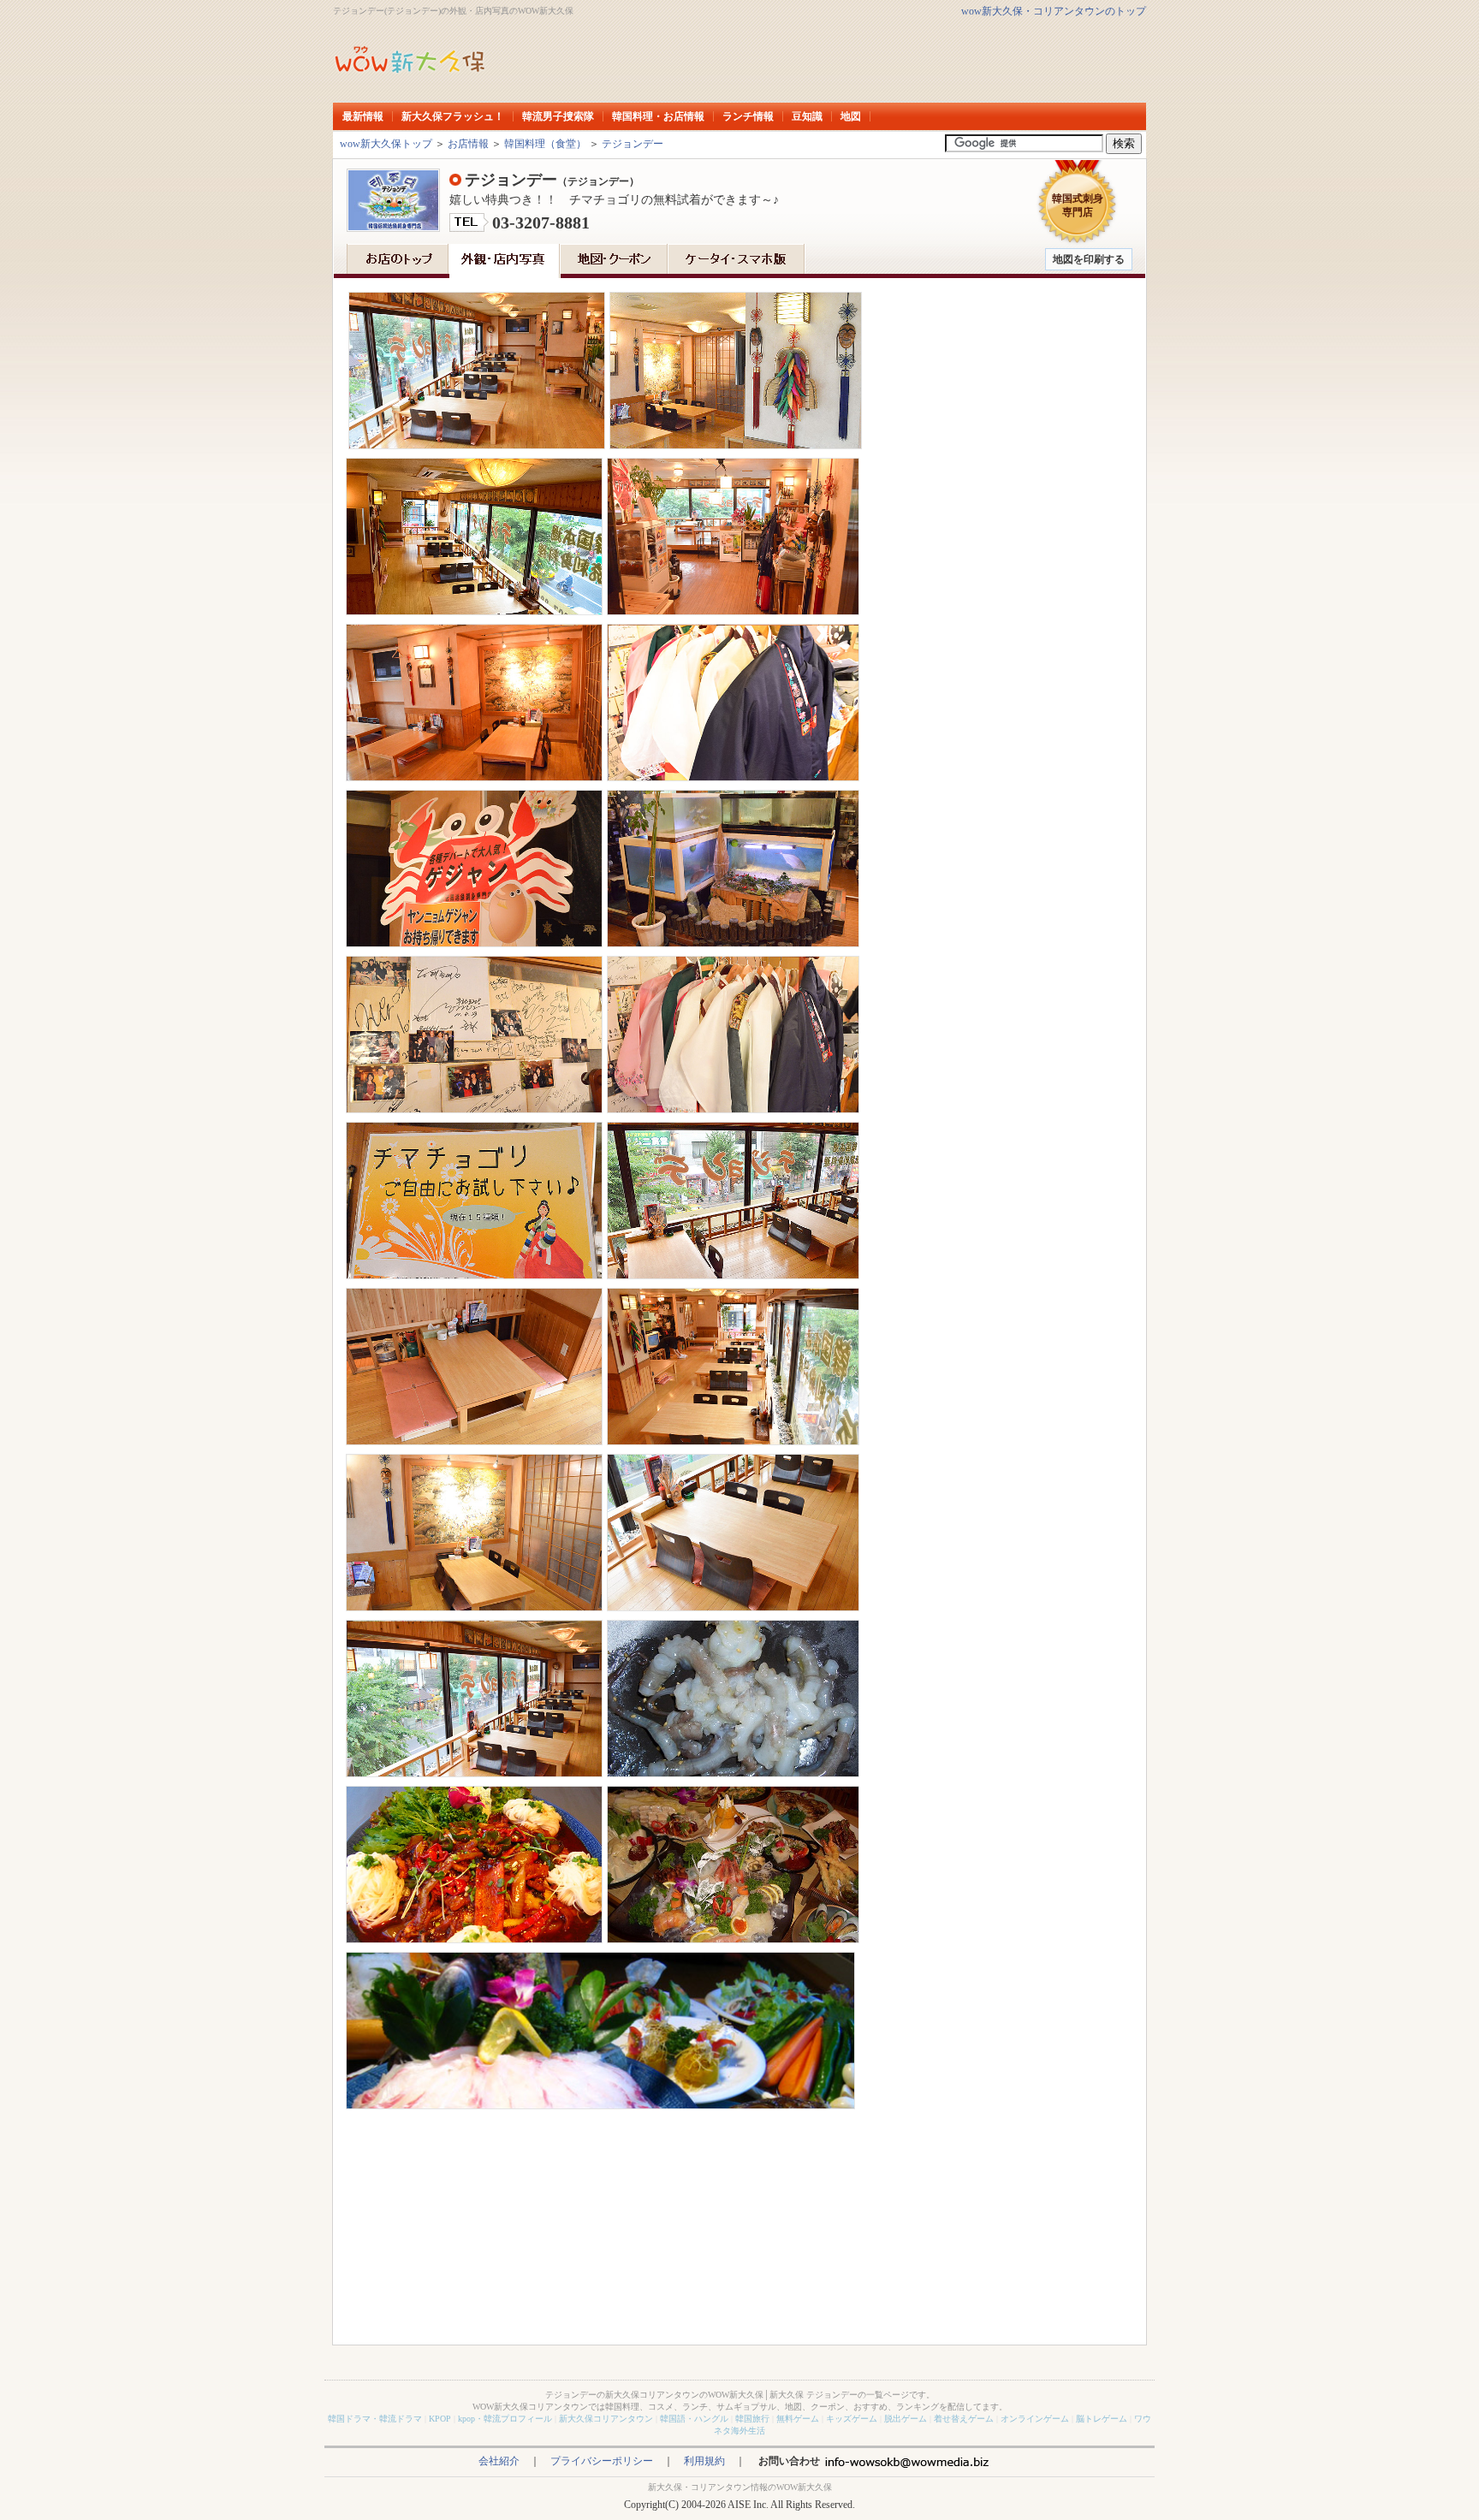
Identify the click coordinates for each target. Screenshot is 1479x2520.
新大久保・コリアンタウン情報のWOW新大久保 (740, 2487)
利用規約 (704, 2461)
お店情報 (468, 144)
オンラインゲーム (1035, 2419)
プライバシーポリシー (602, 2461)
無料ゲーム (798, 2419)
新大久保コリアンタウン (606, 2419)
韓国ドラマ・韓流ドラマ (375, 2419)
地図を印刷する (1089, 259)
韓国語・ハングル (694, 2419)
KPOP (440, 2419)
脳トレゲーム (1102, 2419)
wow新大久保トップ (386, 144)
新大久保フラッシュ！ (453, 116)
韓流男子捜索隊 (558, 116)
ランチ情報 (748, 116)
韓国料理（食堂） (545, 144)
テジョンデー (633, 144)
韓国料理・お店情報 (658, 116)
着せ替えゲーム (964, 2419)
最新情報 (363, 116)
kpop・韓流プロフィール (505, 2419)
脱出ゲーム (906, 2419)
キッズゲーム (852, 2419)
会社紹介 (499, 2461)
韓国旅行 (752, 2419)
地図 (851, 116)
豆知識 (807, 116)
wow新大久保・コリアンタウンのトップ (1054, 11)
